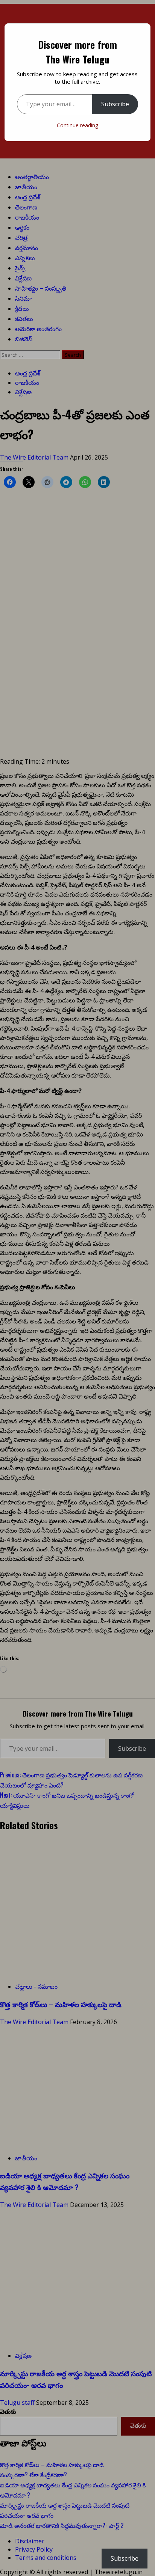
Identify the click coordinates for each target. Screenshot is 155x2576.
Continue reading (77, 125)
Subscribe (115, 104)
